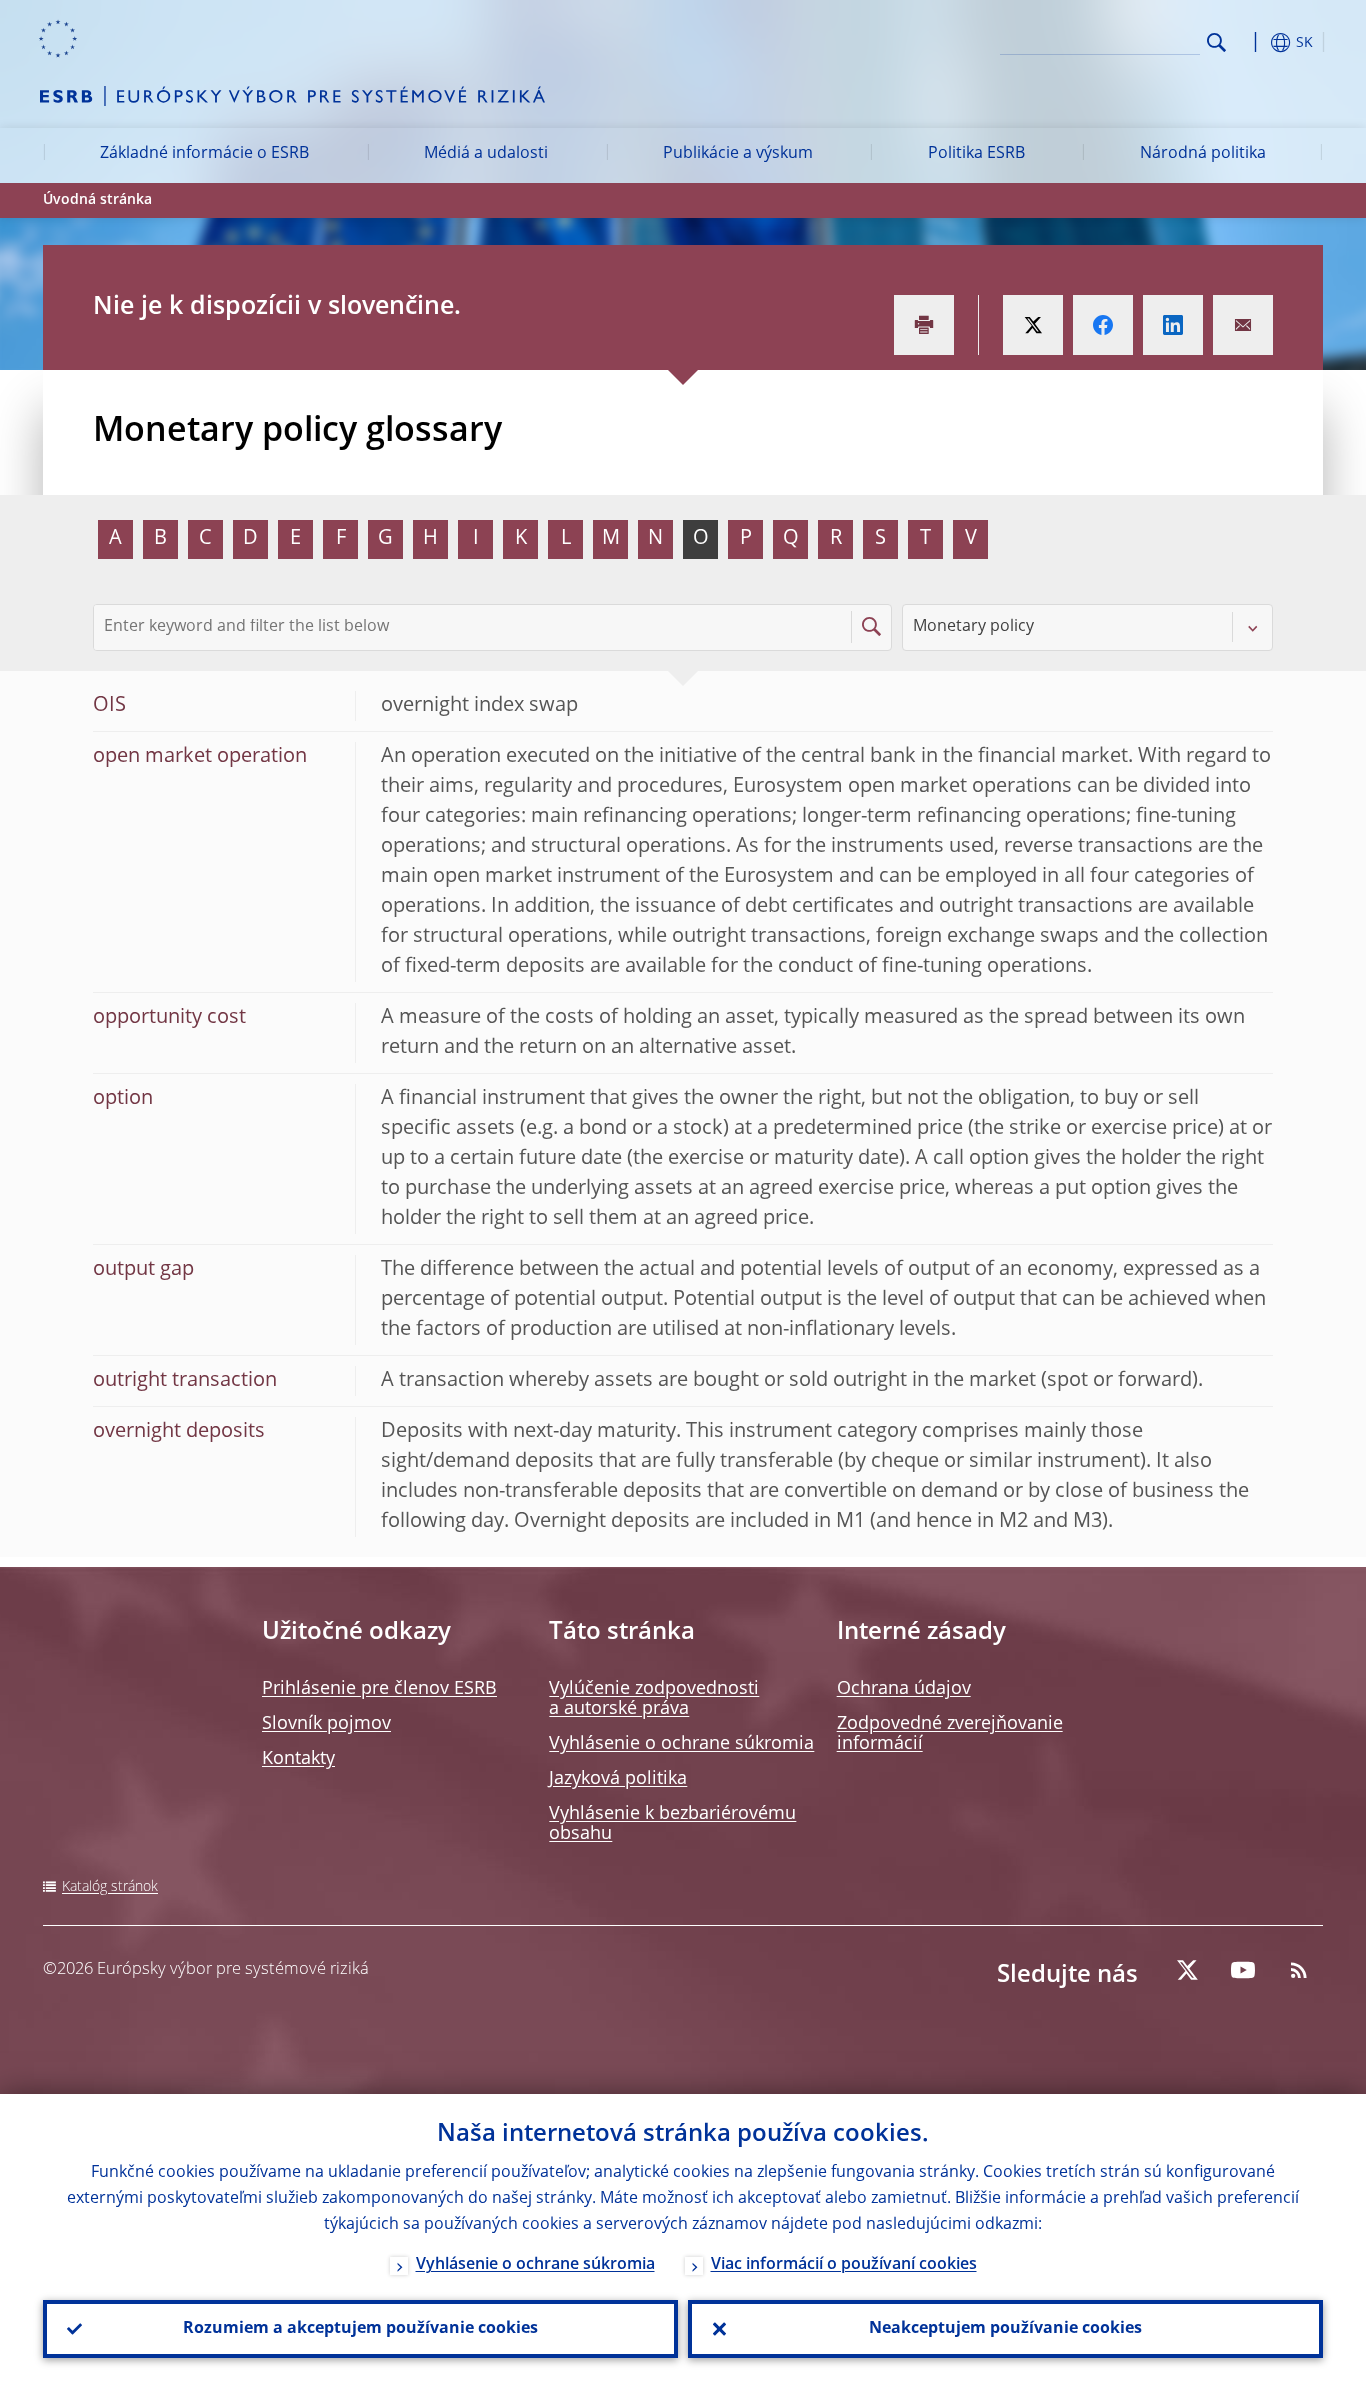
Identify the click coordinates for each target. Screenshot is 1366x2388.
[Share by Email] (1243, 325)
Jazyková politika (618, 1779)
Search (1216, 42)
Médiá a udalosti (486, 154)
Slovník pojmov (326, 1724)
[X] (1187, 1970)
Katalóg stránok (110, 1887)
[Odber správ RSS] (1299, 1970)
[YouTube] (1243, 1970)
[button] (1253, 42)
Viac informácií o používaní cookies (844, 2265)
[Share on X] (1033, 325)
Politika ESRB (976, 154)
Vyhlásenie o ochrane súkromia (681, 1744)
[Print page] (924, 325)
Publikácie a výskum (738, 154)
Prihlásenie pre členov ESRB (379, 1689)
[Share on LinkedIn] (1173, 325)
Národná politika (1203, 154)
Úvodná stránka (97, 200)
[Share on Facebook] (1103, 325)
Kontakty (298, 1759)
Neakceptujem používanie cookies (1005, 2329)
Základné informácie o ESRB (204, 154)
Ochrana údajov (904, 1689)
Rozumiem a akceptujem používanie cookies (360, 2329)
